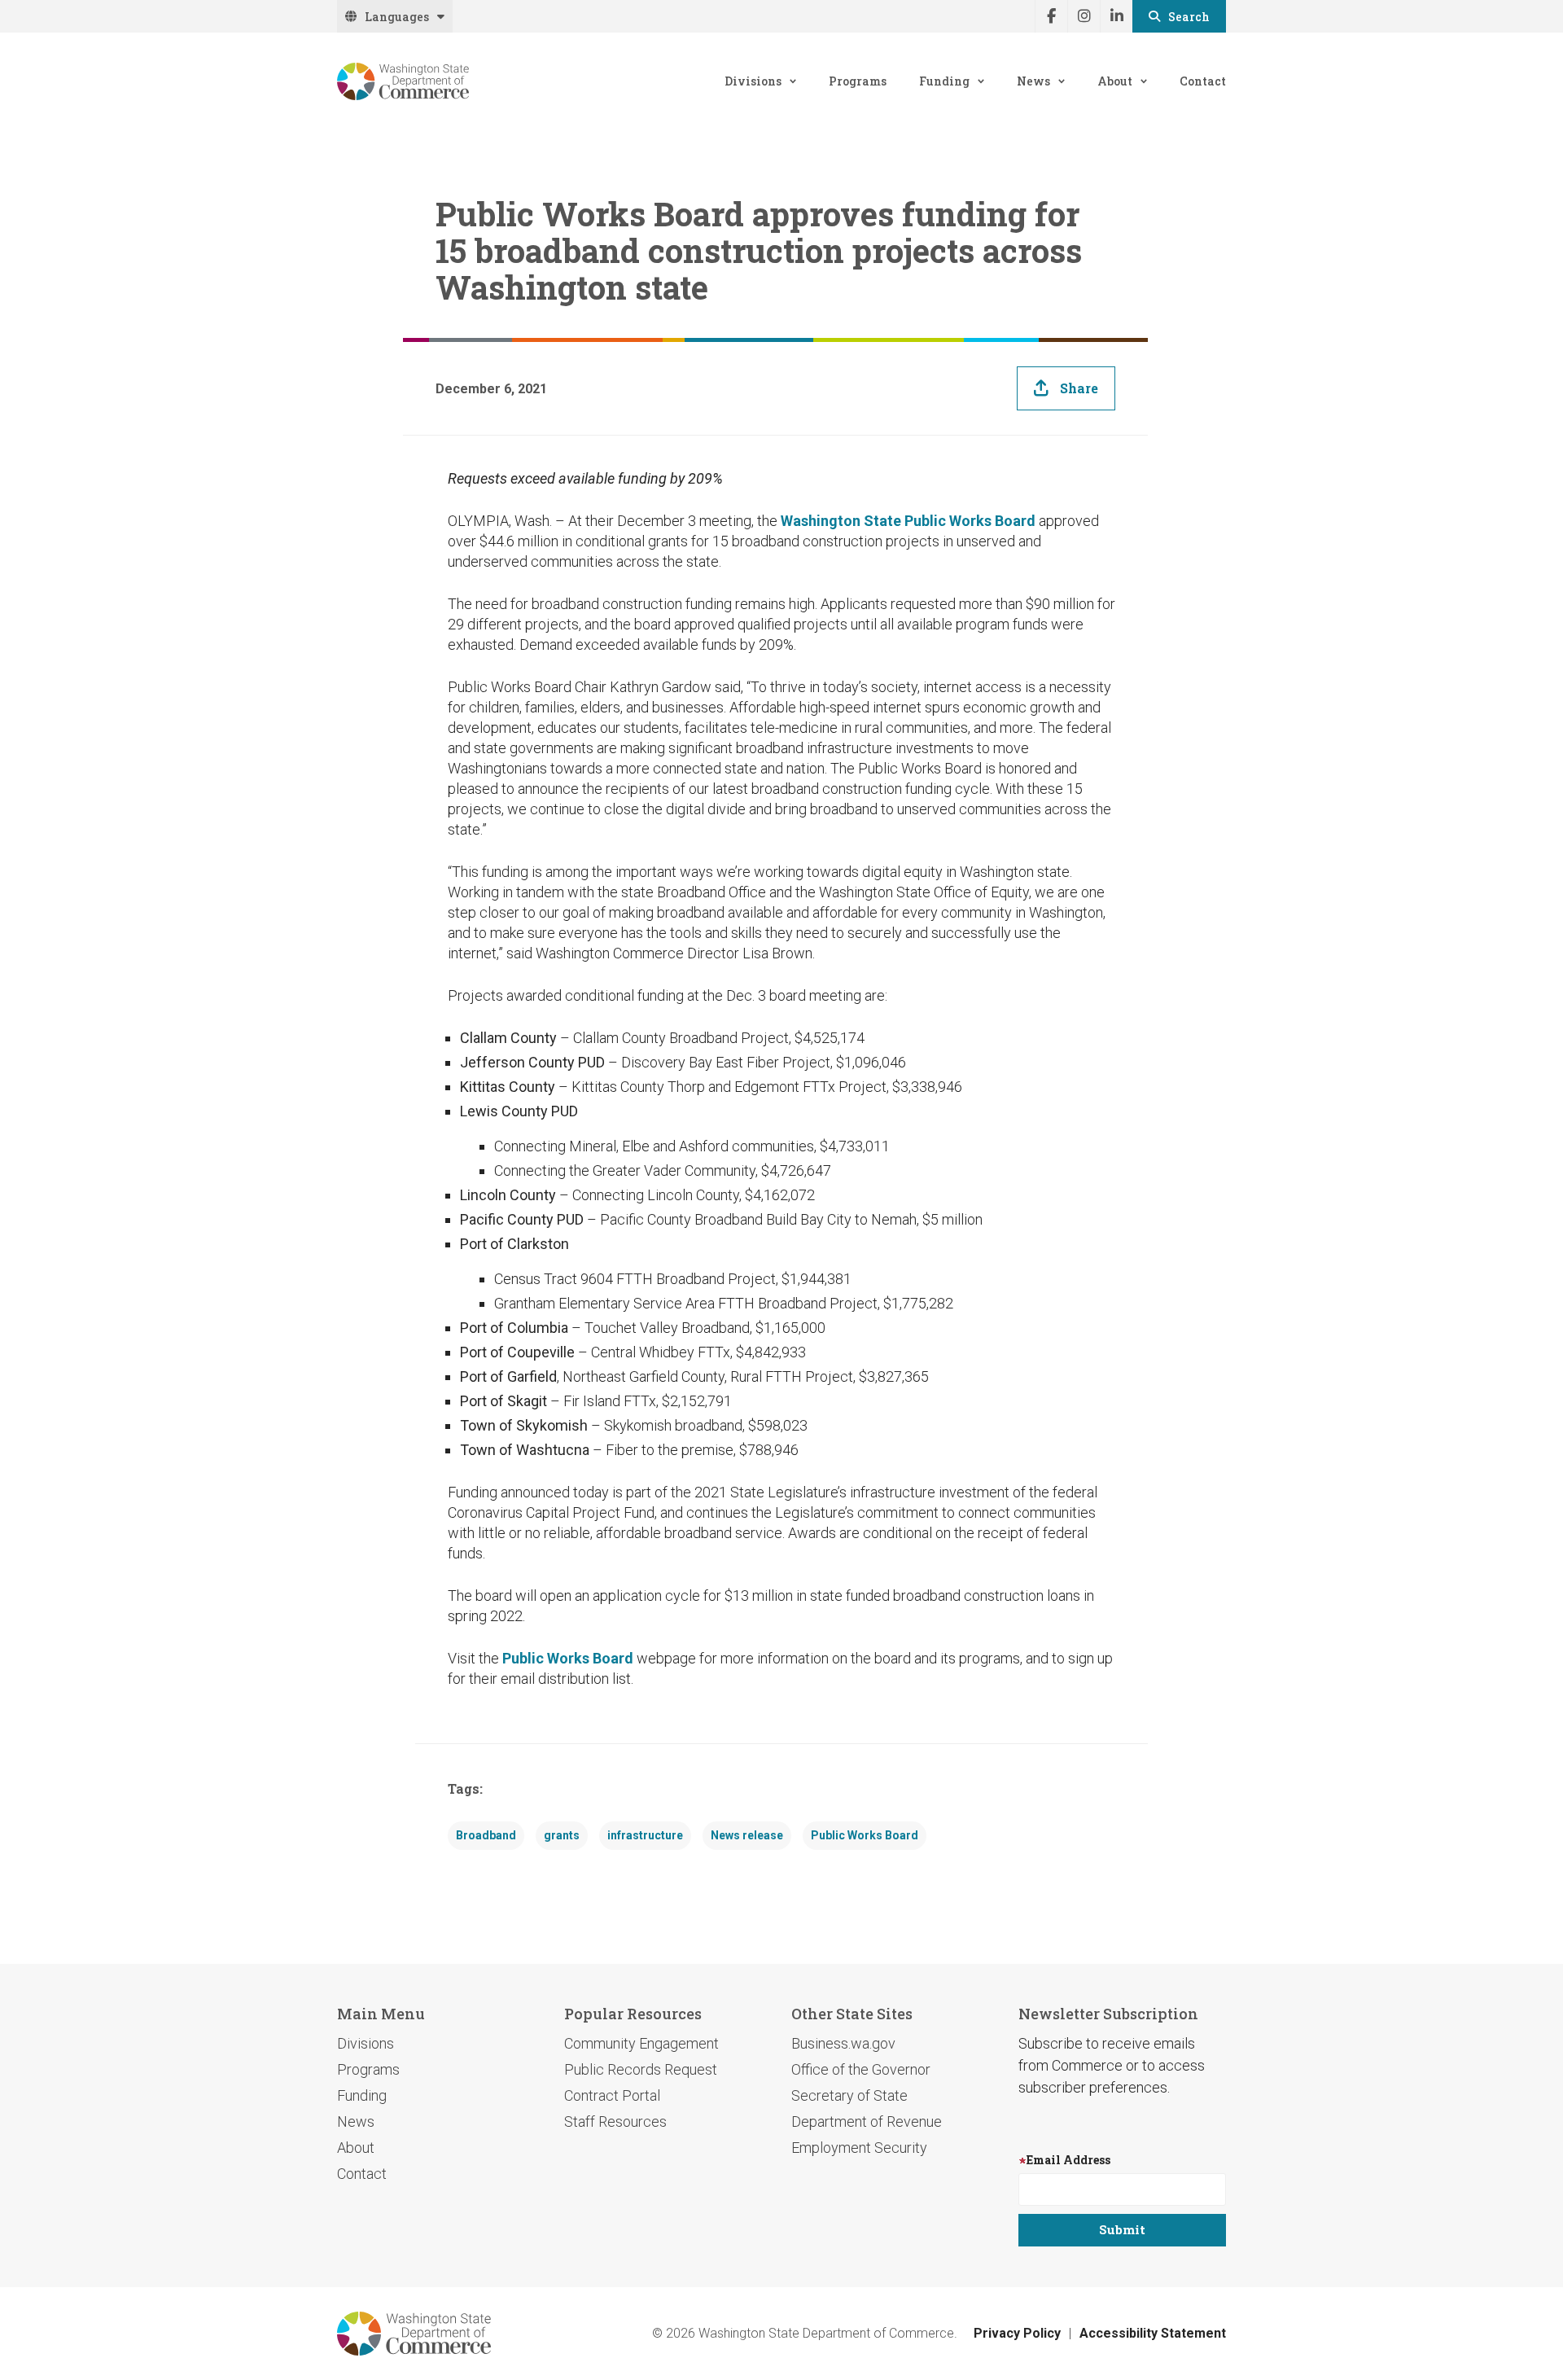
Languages (397, 17)
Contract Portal (612, 2095)
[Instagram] (1084, 16)
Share (1079, 388)
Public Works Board (568, 1658)
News (1033, 81)
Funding (944, 81)
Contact (1203, 81)
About (1115, 81)
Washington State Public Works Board (908, 521)
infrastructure (645, 1835)
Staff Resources (615, 2121)
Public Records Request (641, 2069)
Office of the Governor (861, 2069)
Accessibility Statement (1153, 2333)
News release (747, 1835)
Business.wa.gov (843, 2043)
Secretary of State (849, 2095)
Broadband (486, 1835)
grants (562, 1835)
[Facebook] (1051, 16)
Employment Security (859, 2148)
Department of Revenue (867, 2121)
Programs (858, 81)
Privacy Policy (1017, 2333)
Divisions (753, 81)
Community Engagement (641, 2043)
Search (1189, 17)
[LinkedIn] (1116, 16)
